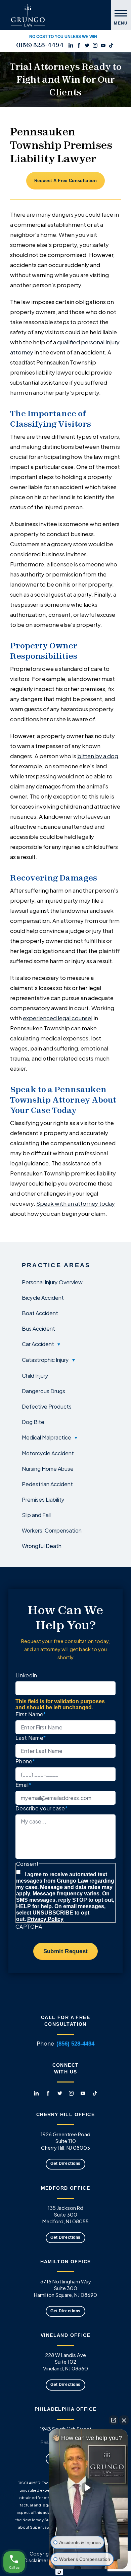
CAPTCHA (29, 1926)
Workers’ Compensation (52, 1530)
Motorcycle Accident (48, 1453)
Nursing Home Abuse (48, 1468)
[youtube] (103, 45)
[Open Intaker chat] (59, 2572)
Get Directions (65, 2163)
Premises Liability (43, 1499)
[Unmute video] (88, 2488)
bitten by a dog (98, 756)
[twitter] (87, 45)
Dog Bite (33, 1422)
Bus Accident (38, 1328)
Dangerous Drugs (43, 1391)
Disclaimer (36, 2560)
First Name (31, 1714)
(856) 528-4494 (40, 45)
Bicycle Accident (43, 1297)
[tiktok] (111, 45)
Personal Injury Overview (52, 1282)
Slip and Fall (36, 1515)
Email (23, 1784)
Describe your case (41, 1808)
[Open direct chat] (114, 2420)
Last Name (31, 1737)
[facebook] (79, 45)
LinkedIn (26, 1675)
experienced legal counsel (58, 1018)
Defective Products (47, 1406)
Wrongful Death (42, 1546)
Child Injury (35, 1375)
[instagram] (95, 45)
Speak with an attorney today (76, 1203)
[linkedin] (71, 45)
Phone (25, 1761)
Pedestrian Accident (47, 1484)
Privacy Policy (45, 1919)
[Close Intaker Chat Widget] (124, 2420)
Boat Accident (40, 1313)
